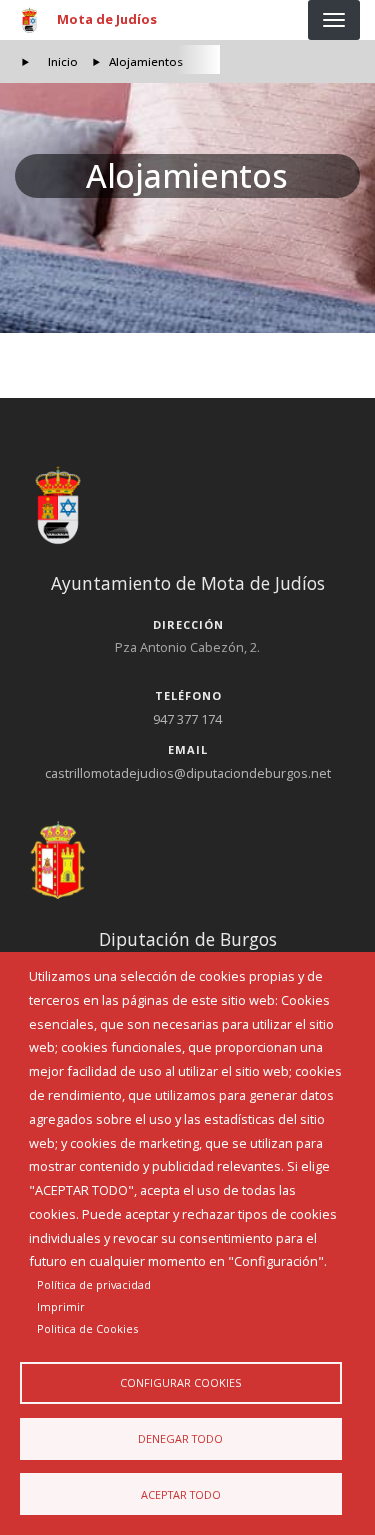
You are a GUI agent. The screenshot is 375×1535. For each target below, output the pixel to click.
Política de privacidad (94, 1284)
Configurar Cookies (180, 1382)
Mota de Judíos (107, 19)
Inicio (63, 61)
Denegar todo (180, 1438)
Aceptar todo (181, 1494)
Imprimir (61, 1306)
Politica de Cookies (87, 1328)
